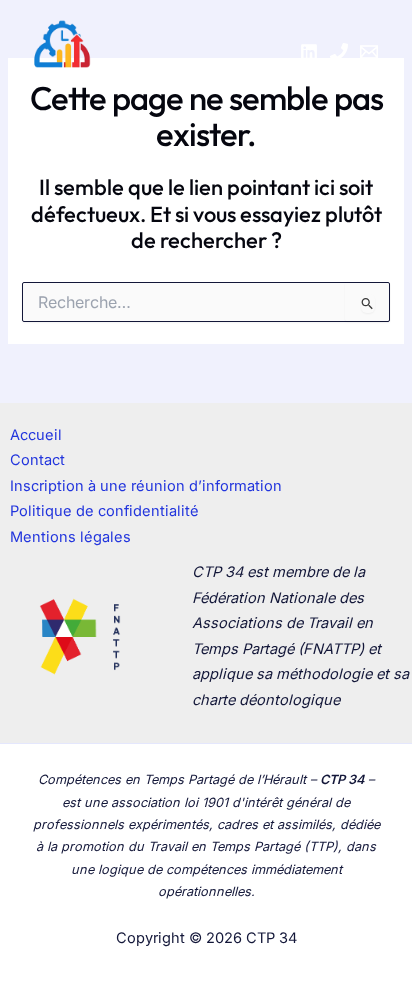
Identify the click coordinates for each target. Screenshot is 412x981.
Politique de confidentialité (104, 511)
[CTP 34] (61, 52)
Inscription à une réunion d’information (146, 486)
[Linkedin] (309, 52)
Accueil (36, 435)
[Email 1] (369, 52)
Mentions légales (70, 537)
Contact (37, 460)
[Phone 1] (339, 52)
